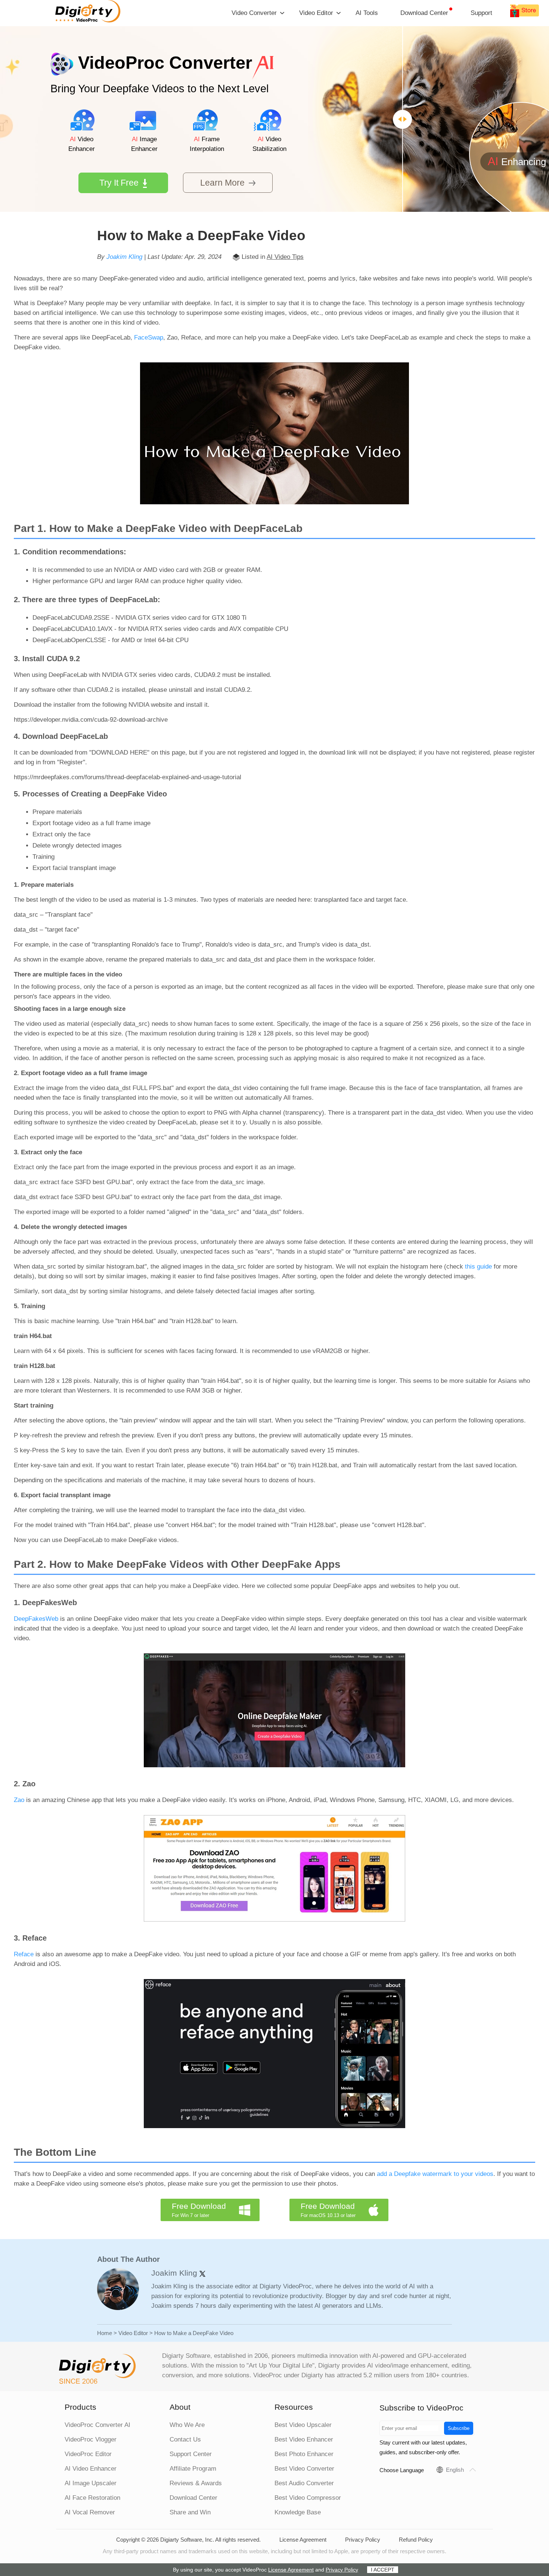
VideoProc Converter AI (97, 2425)
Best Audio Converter (304, 2483)
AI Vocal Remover (90, 2512)
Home (105, 2333)
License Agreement (303, 2540)
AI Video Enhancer (91, 2469)
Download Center (424, 13)
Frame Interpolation (207, 144)
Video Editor (133, 2333)
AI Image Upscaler (91, 2483)
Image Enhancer (144, 144)
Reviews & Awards (196, 2483)
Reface (24, 1954)
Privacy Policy (363, 2540)
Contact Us (185, 2439)
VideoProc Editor (88, 2454)
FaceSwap (149, 338)
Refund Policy (416, 2540)
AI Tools (367, 13)
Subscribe (459, 2428)
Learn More (222, 183)
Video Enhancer (82, 144)
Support (481, 13)
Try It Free (119, 183)
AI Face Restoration (92, 2498)
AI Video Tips (285, 257)
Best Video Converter (304, 2469)
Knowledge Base (298, 2512)
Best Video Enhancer (304, 2439)
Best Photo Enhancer (304, 2454)
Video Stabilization (269, 144)
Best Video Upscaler (303, 2425)
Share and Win (190, 2512)
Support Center (191, 2454)
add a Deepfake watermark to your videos (435, 2174)
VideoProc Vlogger (91, 2439)
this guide (478, 1267)
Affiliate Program (193, 2469)
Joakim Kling (124, 257)
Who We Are (187, 2425)
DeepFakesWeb (36, 1619)
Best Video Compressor (308, 2498)
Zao (19, 1800)
